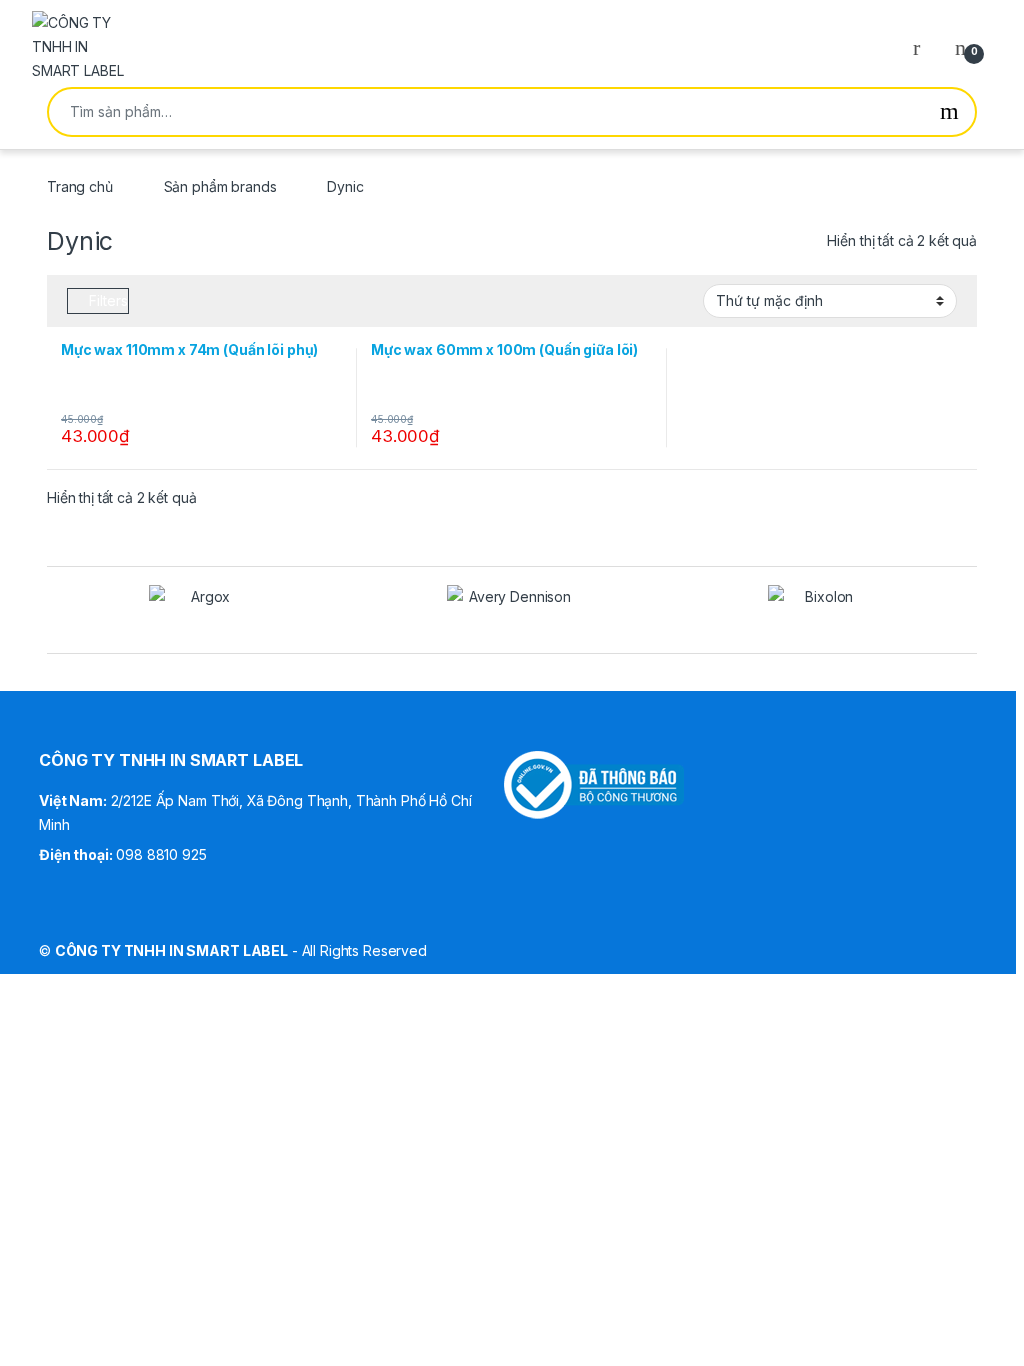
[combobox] (486, 112)
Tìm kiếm (949, 112)
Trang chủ (80, 186)
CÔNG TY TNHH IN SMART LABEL (171, 950)
